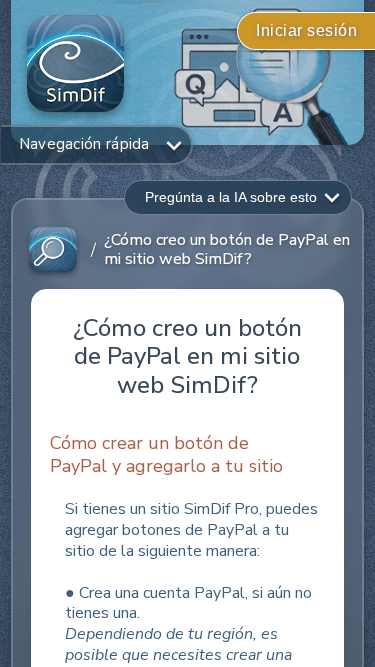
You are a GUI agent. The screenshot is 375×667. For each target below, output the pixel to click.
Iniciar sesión (306, 30)
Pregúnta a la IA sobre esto (231, 197)
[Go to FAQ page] (53, 250)
